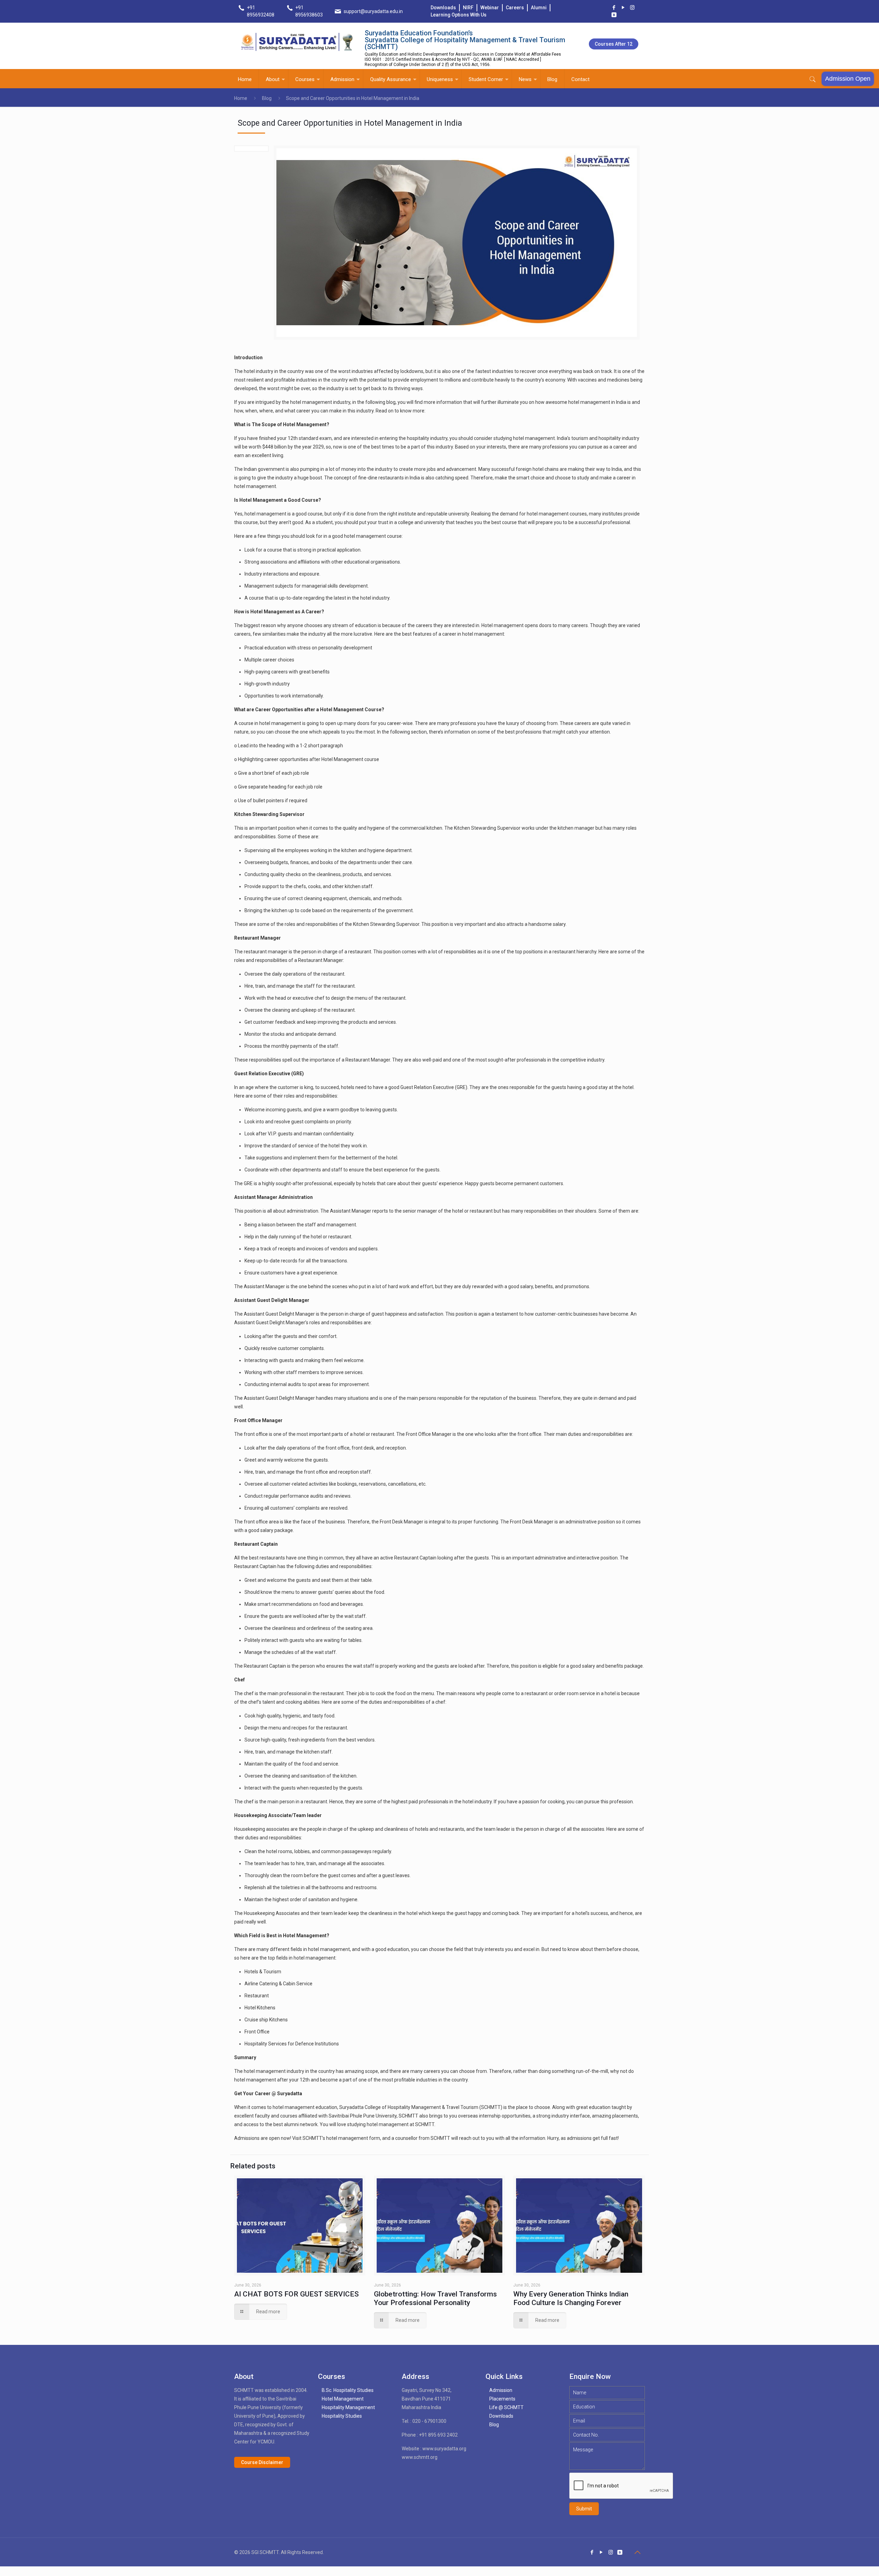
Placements (502, 2399)
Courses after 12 (614, 44)
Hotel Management (343, 2399)
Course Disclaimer (262, 2462)
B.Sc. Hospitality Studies (348, 2390)
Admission (501, 2390)
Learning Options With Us (459, 15)
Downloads (443, 8)
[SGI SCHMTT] (297, 42)
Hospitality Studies (342, 2416)
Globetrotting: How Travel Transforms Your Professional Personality (435, 2298)
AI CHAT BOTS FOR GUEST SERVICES (296, 2294)
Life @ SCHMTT (506, 2407)
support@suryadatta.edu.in (373, 11)
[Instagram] (632, 8)
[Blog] (614, 15)
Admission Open (848, 79)
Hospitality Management (348, 2407)
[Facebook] (614, 8)
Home (241, 98)
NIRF (468, 8)
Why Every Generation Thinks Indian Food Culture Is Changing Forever (571, 2298)
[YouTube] (623, 8)
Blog (267, 98)
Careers (515, 8)
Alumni (539, 8)
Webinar (490, 8)
